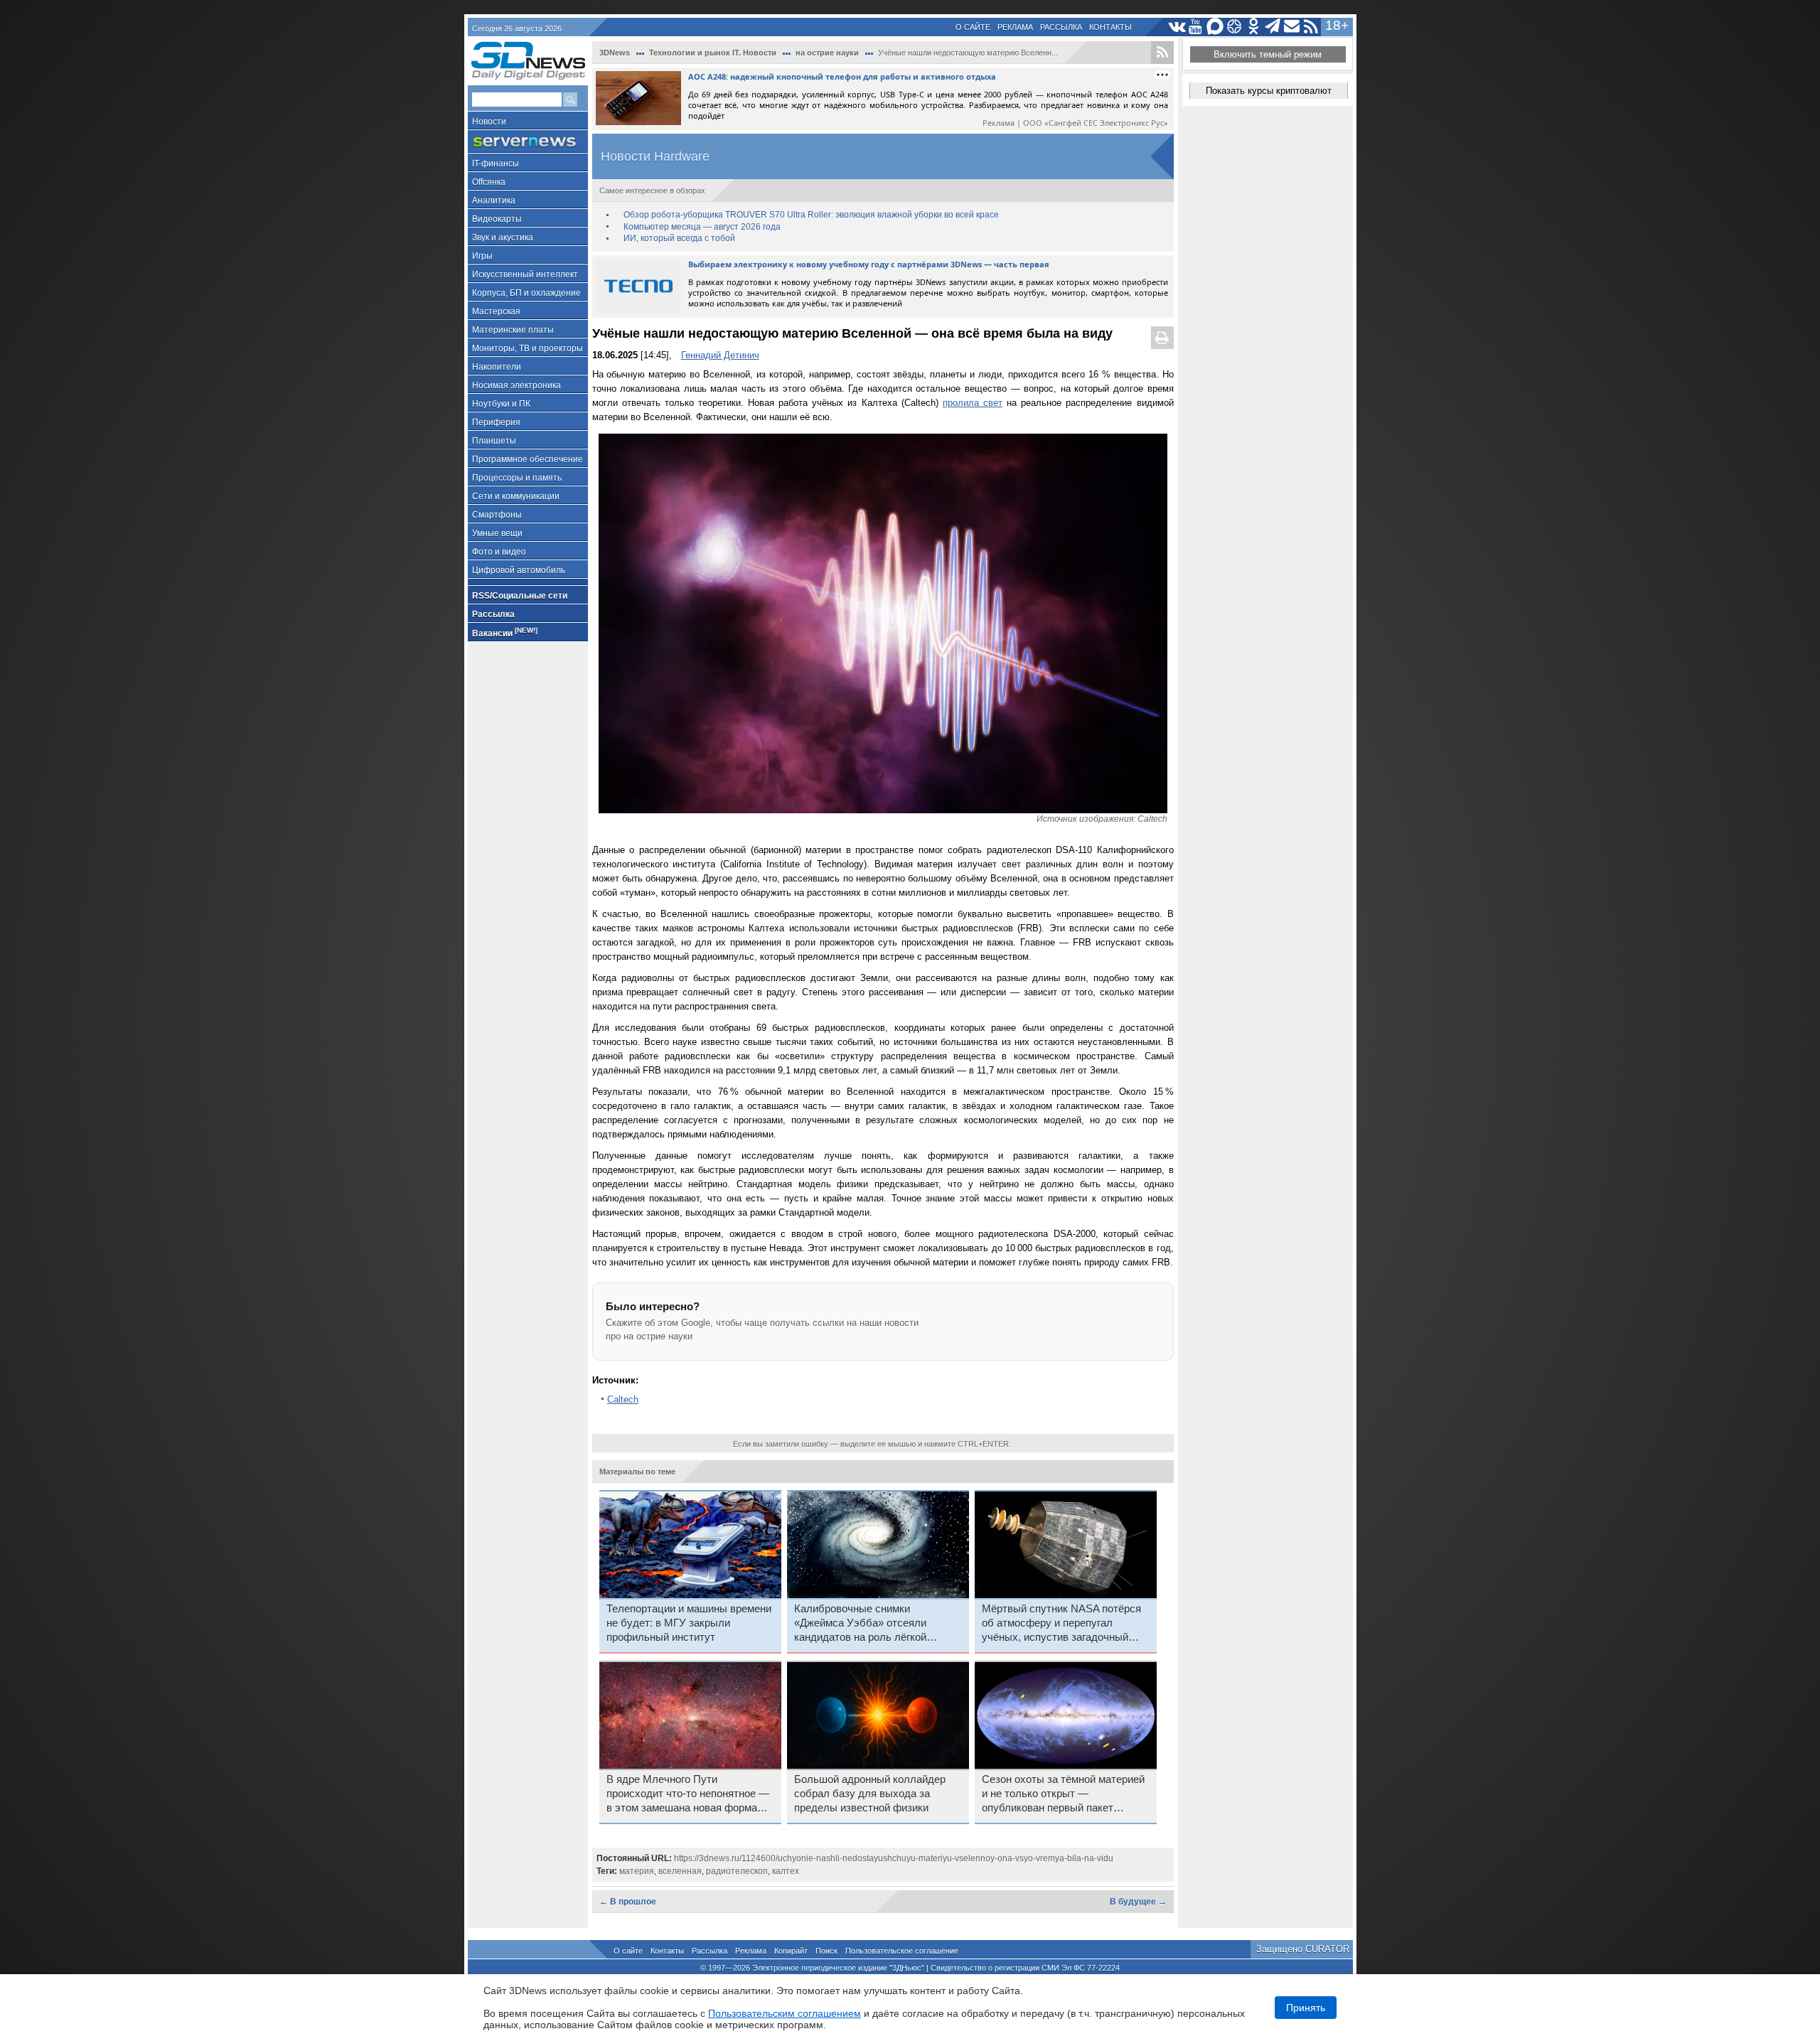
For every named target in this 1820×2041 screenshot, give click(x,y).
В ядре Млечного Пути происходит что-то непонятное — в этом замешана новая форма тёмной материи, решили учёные (688, 1794)
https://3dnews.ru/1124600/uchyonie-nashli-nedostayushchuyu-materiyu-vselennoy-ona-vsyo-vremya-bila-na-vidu (894, 1858)
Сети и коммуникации (516, 496)
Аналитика (494, 200)
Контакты (1110, 27)
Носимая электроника (516, 385)
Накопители (497, 367)
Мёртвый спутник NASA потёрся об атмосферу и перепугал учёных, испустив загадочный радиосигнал (1061, 1624)
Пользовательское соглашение (902, 1951)
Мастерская (496, 311)
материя (637, 1871)
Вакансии (505, 632)
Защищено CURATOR (1303, 1949)
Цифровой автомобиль (519, 570)
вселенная (680, 1871)
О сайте (973, 27)
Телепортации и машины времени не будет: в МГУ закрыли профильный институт (689, 1623)
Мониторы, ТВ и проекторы (528, 348)
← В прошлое (628, 1902)
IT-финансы (496, 164)
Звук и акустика (503, 237)
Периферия (496, 422)
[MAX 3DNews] (1215, 27)
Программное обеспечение (528, 459)
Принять (1306, 2008)
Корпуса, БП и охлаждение (526, 293)
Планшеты (494, 441)
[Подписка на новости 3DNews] (1292, 27)
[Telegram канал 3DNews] (1273, 27)
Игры (482, 256)
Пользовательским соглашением (785, 2013)
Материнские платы (513, 330)
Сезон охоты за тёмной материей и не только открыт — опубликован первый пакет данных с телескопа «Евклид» (1063, 1794)
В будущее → (1138, 1902)
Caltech (623, 1399)
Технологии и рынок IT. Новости (713, 53)
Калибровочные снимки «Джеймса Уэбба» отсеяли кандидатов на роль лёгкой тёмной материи (860, 1624)
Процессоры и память (517, 478)
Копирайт (791, 1951)
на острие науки (827, 53)
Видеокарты (497, 219)
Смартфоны (497, 515)
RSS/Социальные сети (520, 596)
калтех (786, 1871)
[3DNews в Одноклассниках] (1254, 27)
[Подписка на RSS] (1311, 27)
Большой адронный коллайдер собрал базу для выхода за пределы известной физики (870, 1794)
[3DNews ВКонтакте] (1177, 27)
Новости (489, 122)
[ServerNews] (528, 142)
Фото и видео (499, 552)
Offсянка (489, 182)
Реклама (1015, 27)
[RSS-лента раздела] (1162, 53)
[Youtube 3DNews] (1196, 27)
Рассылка (1061, 27)
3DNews (615, 53)
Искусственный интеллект (525, 274)
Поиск (826, 1951)
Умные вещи (497, 533)
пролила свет (973, 403)
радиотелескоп (737, 1871)
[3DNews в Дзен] (1235, 27)
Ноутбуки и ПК (501, 404)
